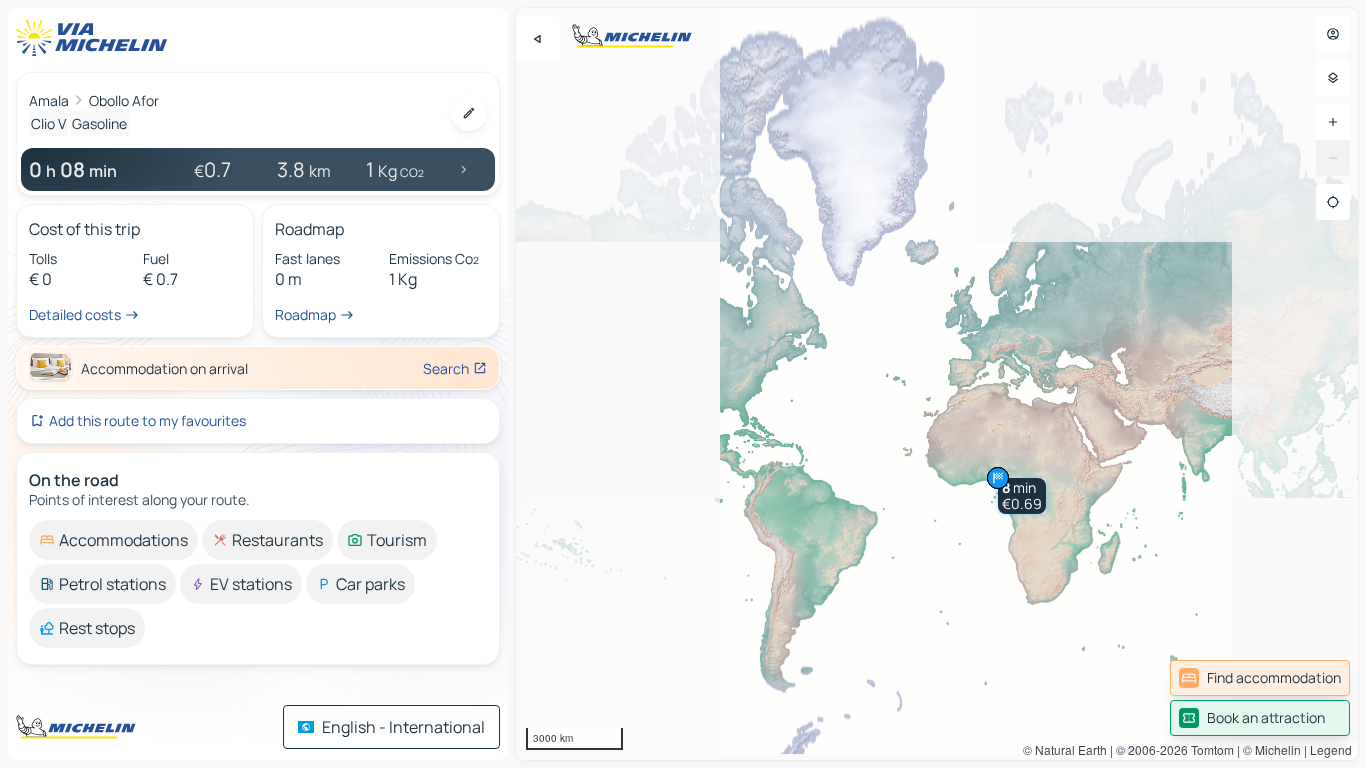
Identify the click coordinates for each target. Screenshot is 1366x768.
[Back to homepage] (96, 38)
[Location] (1333, 202)
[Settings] (1333, 78)
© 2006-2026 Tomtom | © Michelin (1208, 749)
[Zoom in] (1333, 122)
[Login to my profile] (1333, 34)
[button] (1022, 496)
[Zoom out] (1333, 158)
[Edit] (469, 113)
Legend (1331, 749)
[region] (937, 384)
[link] (1260, 678)
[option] (113, 540)
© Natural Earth (1065, 749)
